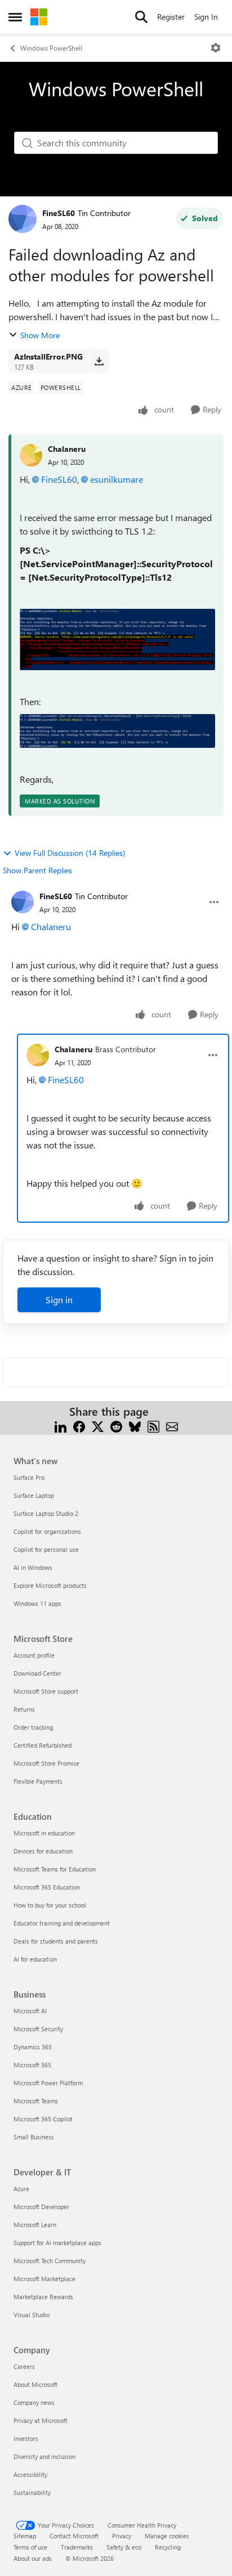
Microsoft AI (30, 2011)
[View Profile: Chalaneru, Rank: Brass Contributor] (38, 1055)
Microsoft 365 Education (47, 1887)
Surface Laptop (34, 1495)
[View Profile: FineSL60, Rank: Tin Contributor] (23, 219)
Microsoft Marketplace (44, 2279)
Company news (34, 2402)
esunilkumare (117, 479)
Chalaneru (67, 449)
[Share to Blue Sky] (135, 1425)
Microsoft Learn (35, 2225)
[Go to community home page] (39, 17)
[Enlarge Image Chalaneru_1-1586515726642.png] (117, 639)
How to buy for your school (50, 1905)
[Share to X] (98, 1425)
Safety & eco (124, 2547)
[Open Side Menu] (15, 17)
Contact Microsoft (74, 2536)
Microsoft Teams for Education (55, 1869)
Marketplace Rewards (43, 2297)
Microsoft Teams (36, 2101)
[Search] (141, 17)
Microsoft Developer (41, 2207)
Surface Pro (29, 1477)
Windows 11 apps (37, 1603)
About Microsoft (35, 2384)
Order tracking (33, 1727)
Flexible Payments (38, 1781)
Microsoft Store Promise (46, 1763)
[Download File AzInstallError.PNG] (99, 361)
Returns (24, 1709)
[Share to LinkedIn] (61, 1425)
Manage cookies (167, 2536)
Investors (26, 2438)
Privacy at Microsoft (41, 2420)
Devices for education (43, 1851)
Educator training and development (62, 1923)
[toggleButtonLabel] (216, 48)
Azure (21, 2189)
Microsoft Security (38, 2029)
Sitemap (25, 2536)
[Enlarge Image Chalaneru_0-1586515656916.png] (117, 731)
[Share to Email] (172, 1425)
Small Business (34, 2137)
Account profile (34, 1655)
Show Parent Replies (37, 870)
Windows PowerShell (51, 48)
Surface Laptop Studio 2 (46, 1513)
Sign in (59, 1300)
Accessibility (30, 2474)
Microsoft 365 (32, 2065)
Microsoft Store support (46, 1691)
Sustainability (32, 2492)
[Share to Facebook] (79, 1425)
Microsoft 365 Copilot (43, 2119)
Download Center (37, 1673)
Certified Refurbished (43, 1745)
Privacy (122, 2536)
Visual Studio (32, 2315)
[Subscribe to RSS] (153, 1425)
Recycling (168, 2547)
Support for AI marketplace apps (57, 2243)
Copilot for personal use (46, 1549)
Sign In (206, 17)
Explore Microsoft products (50, 1585)
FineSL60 (59, 213)
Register (171, 17)
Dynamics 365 (33, 2047)
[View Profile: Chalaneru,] (31, 455)
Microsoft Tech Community (50, 2261)
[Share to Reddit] (116, 1425)
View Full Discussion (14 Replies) (70, 853)
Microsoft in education (44, 1833)
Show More (40, 335)
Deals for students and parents (56, 1941)
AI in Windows (33, 1567)
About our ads (33, 2558)
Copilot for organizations (47, 1531)
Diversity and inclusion (44, 2456)
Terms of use (30, 2547)
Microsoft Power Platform (48, 2083)
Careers (24, 2366)
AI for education (35, 1959)
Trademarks (77, 2547)
